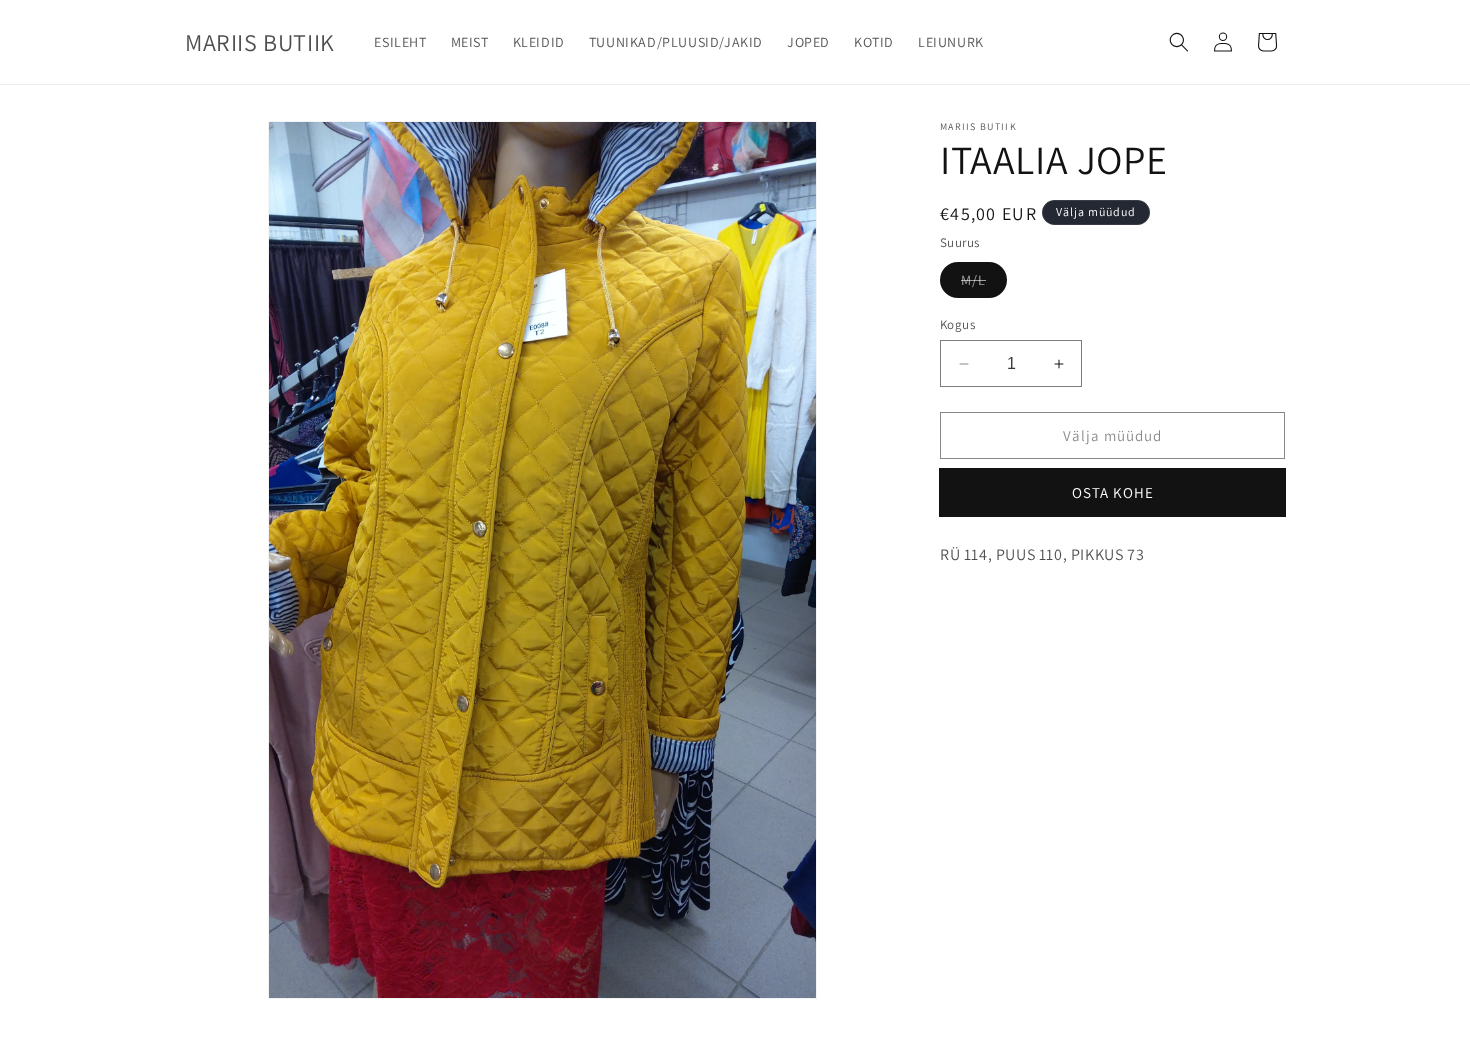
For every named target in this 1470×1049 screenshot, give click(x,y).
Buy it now (1113, 492)
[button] (1179, 42)
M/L (973, 280)
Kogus (957, 324)
